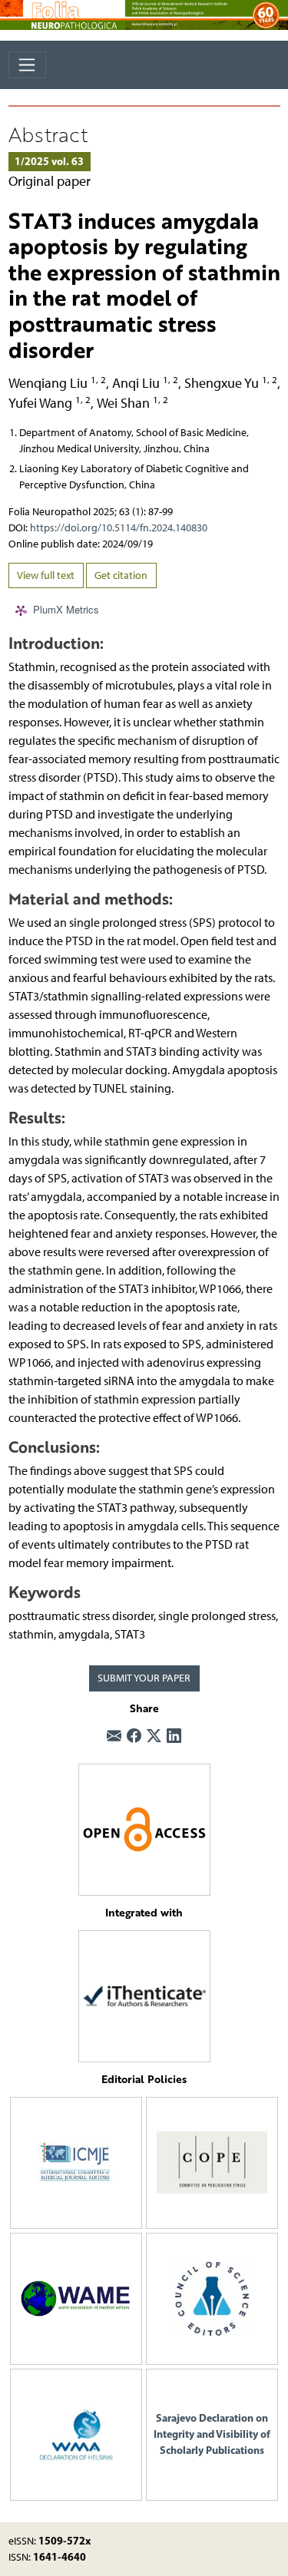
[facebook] (134, 1736)
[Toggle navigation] (27, 65)
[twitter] (154, 1736)
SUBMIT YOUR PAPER (144, 1678)
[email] (114, 1736)
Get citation (121, 575)
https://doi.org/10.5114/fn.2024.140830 (119, 528)
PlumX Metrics (66, 610)
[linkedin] (174, 1736)
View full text (46, 575)
